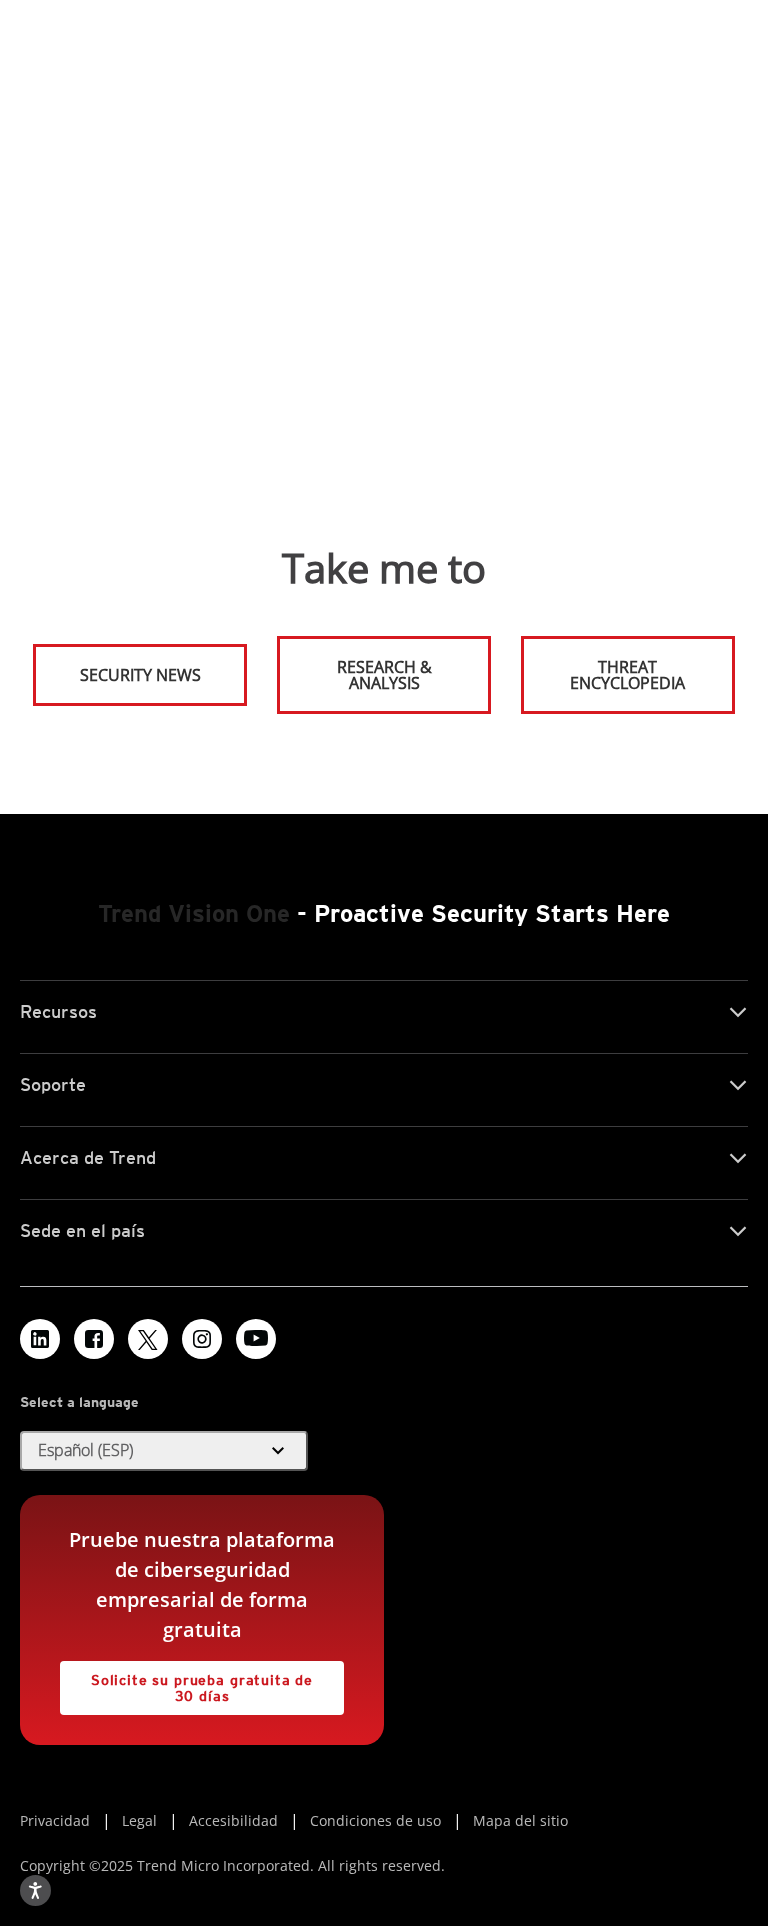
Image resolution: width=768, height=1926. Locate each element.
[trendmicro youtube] (256, 1339)
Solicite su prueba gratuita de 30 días (186, 1682)
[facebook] (94, 1339)
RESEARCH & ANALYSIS (384, 675)
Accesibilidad (233, 1820)
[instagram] (202, 1339)
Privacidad (55, 1820)
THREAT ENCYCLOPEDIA (627, 675)
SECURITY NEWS (118, 666)
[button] (164, 1451)
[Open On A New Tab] (148, 1339)
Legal (139, 1820)
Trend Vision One (194, 913)
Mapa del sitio (520, 1820)
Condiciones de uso (375, 1820)
